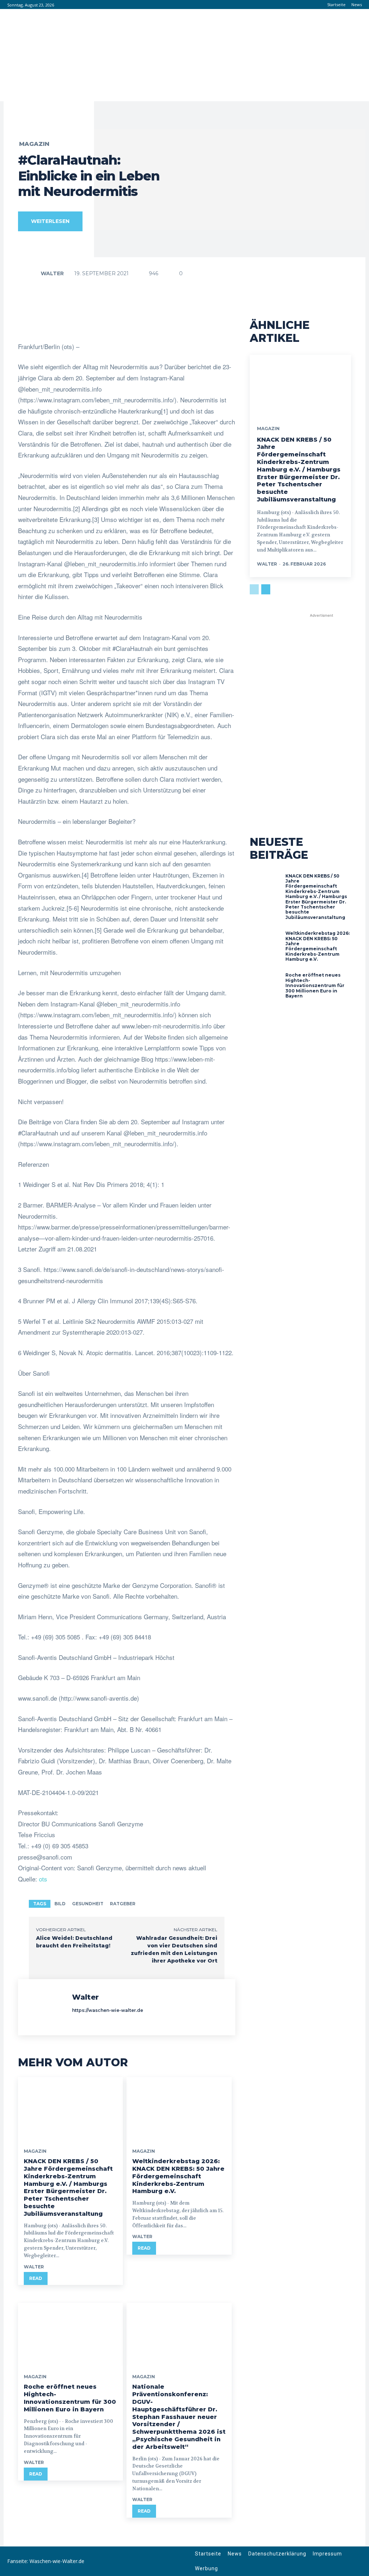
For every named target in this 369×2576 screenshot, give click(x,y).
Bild (60, 1904)
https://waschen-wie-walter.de (108, 2010)
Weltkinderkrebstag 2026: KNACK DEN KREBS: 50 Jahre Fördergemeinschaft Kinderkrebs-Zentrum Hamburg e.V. (178, 2176)
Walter (52, 273)
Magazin (34, 144)
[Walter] (31, 273)
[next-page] (266, 589)
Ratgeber (123, 1904)
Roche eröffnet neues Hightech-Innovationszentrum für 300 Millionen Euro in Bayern (70, 2398)
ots (43, 1879)
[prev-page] (254, 589)
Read (36, 2278)
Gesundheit (88, 1904)
